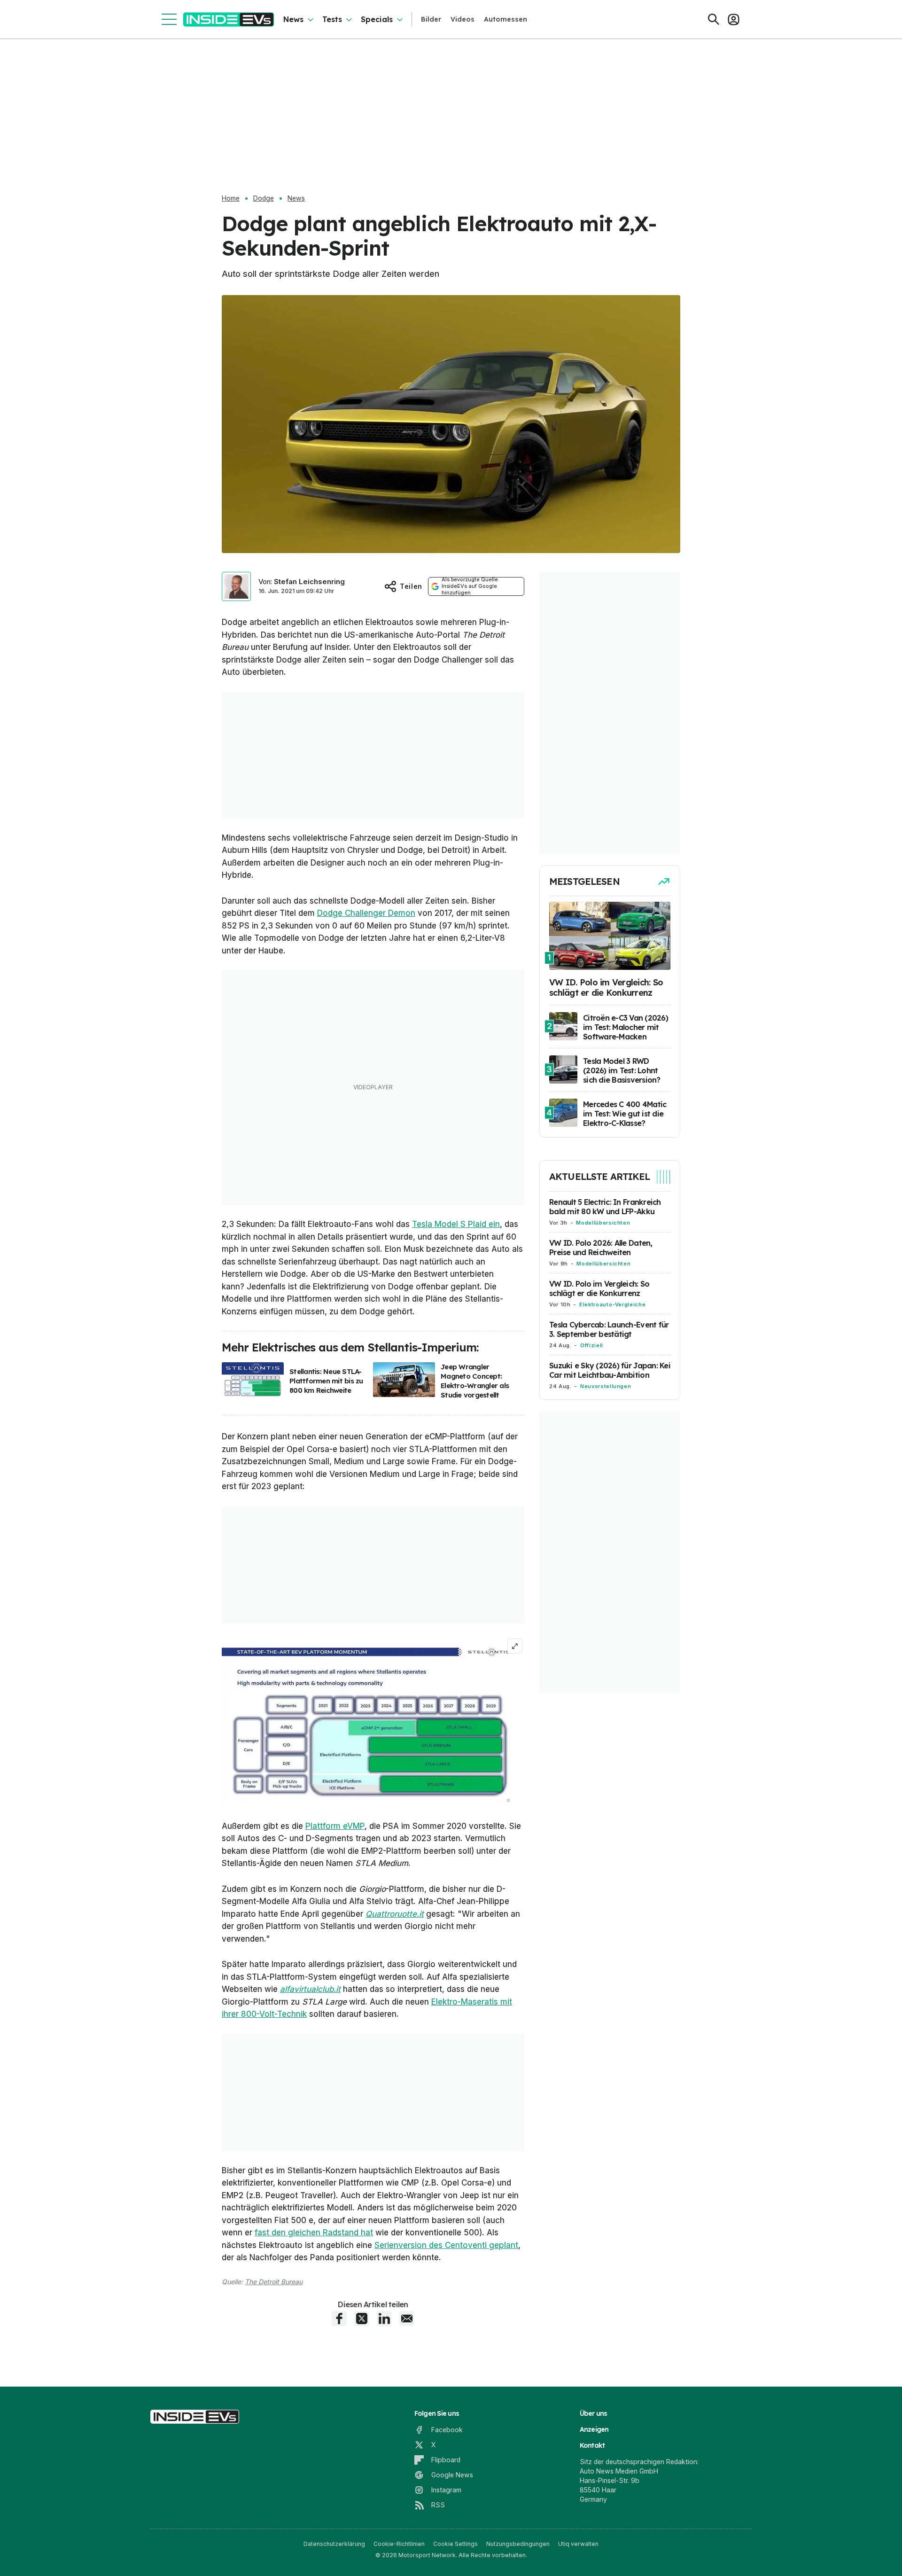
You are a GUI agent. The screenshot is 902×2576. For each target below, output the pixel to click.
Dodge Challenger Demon (366, 913)
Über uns (594, 2413)
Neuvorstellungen (606, 1386)
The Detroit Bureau (274, 2282)
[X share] (362, 2318)
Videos (463, 19)
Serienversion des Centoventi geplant (446, 2245)
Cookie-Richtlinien (399, 2544)
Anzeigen (594, 2429)
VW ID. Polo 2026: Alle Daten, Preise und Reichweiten (601, 1248)
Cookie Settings (455, 2544)
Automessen (505, 19)
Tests (332, 19)
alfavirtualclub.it (310, 1989)
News (293, 19)
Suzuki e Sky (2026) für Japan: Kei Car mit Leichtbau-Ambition (610, 1370)
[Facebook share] (339, 2318)
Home (231, 198)
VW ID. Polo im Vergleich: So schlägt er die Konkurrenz (599, 1288)
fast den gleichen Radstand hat (314, 2233)
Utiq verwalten (578, 2544)
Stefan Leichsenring (309, 582)
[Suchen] (714, 19)
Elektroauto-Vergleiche (612, 1304)
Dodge (264, 198)
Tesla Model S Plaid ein (456, 1224)
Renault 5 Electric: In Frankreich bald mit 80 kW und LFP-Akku (605, 1207)
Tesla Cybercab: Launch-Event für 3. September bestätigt (609, 1329)
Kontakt (592, 2445)
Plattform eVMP (335, 1826)
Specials (377, 19)
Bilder (431, 19)
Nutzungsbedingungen (518, 2544)
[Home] (229, 20)
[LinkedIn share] (384, 2318)
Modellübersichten (603, 1223)
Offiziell (592, 1345)
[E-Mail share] (407, 2318)
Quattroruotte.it (395, 1914)
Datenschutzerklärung (334, 2544)
